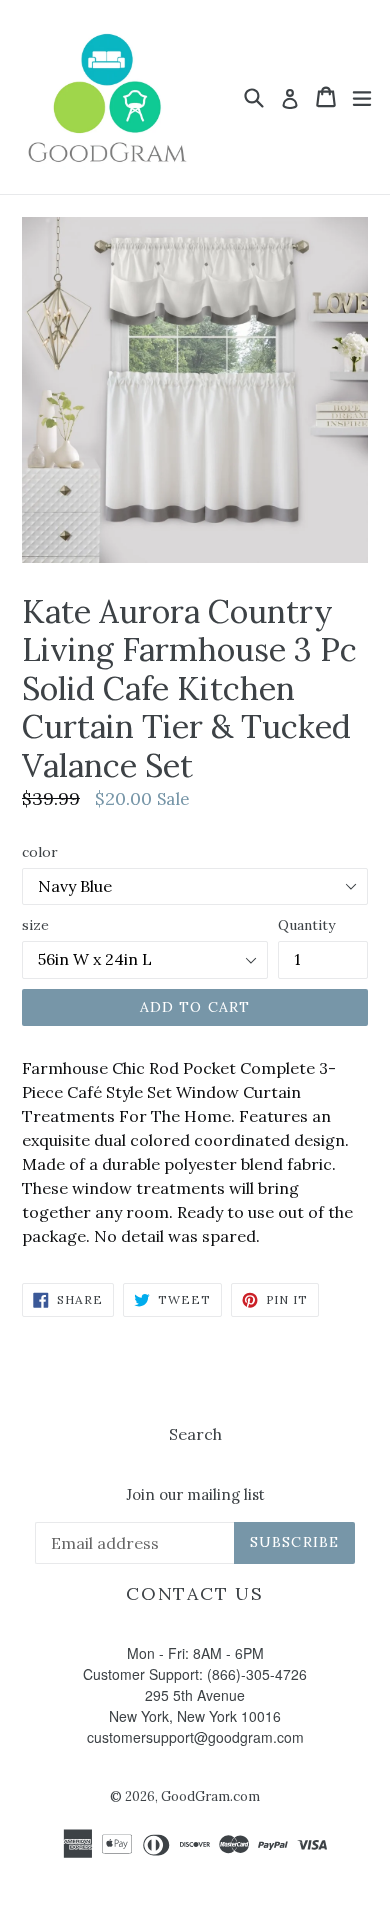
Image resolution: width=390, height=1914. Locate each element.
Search (195, 1434)
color (40, 852)
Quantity (306, 925)
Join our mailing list (195, 1495)
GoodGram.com (210, 1796)
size (35, 925)
